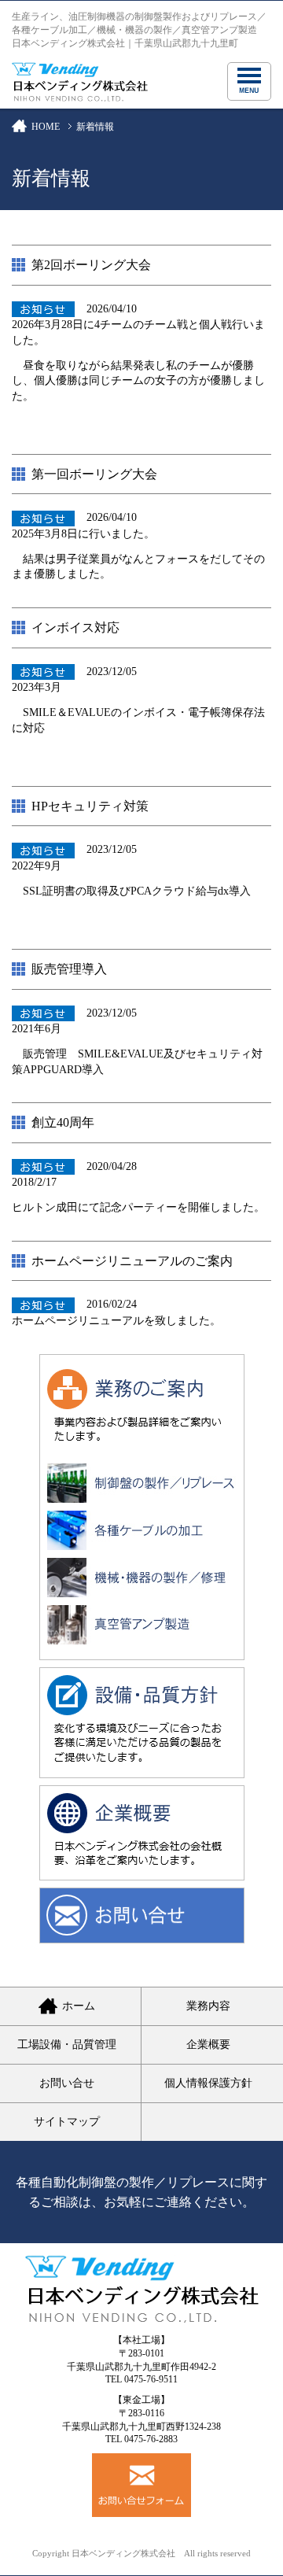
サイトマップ (67, 2122)
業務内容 (208, 2006)
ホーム (79, 2006)
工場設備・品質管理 (67, 2045)
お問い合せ (67, 2083)
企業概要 (208, 2045)
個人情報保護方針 (208, 2083)
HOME (46, 127)
